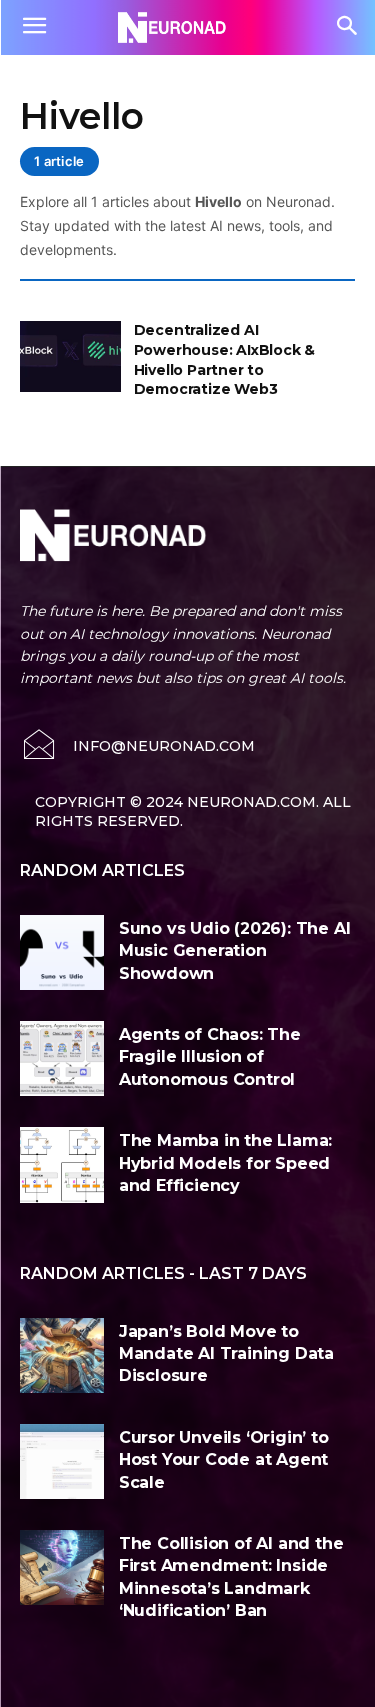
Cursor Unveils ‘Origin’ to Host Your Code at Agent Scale (224, 1460)
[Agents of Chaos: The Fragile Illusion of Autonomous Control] (62, 1058)
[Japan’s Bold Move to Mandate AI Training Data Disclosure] (62, 1355)
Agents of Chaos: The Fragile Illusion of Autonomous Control (210, 1057)
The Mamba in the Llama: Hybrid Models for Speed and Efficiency (225, 1163)
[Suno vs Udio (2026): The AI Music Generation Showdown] (62, 952)
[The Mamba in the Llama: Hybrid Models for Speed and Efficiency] (62, 1164)
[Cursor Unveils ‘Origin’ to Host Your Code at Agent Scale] (62, 1461)
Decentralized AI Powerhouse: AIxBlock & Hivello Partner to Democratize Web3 (225, 359)
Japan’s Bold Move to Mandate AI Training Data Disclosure (226, 1354)
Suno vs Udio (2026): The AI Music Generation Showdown (235, 951)
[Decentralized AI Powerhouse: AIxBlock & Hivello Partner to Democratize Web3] (70, 356)
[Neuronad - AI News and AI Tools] (187, 27)
